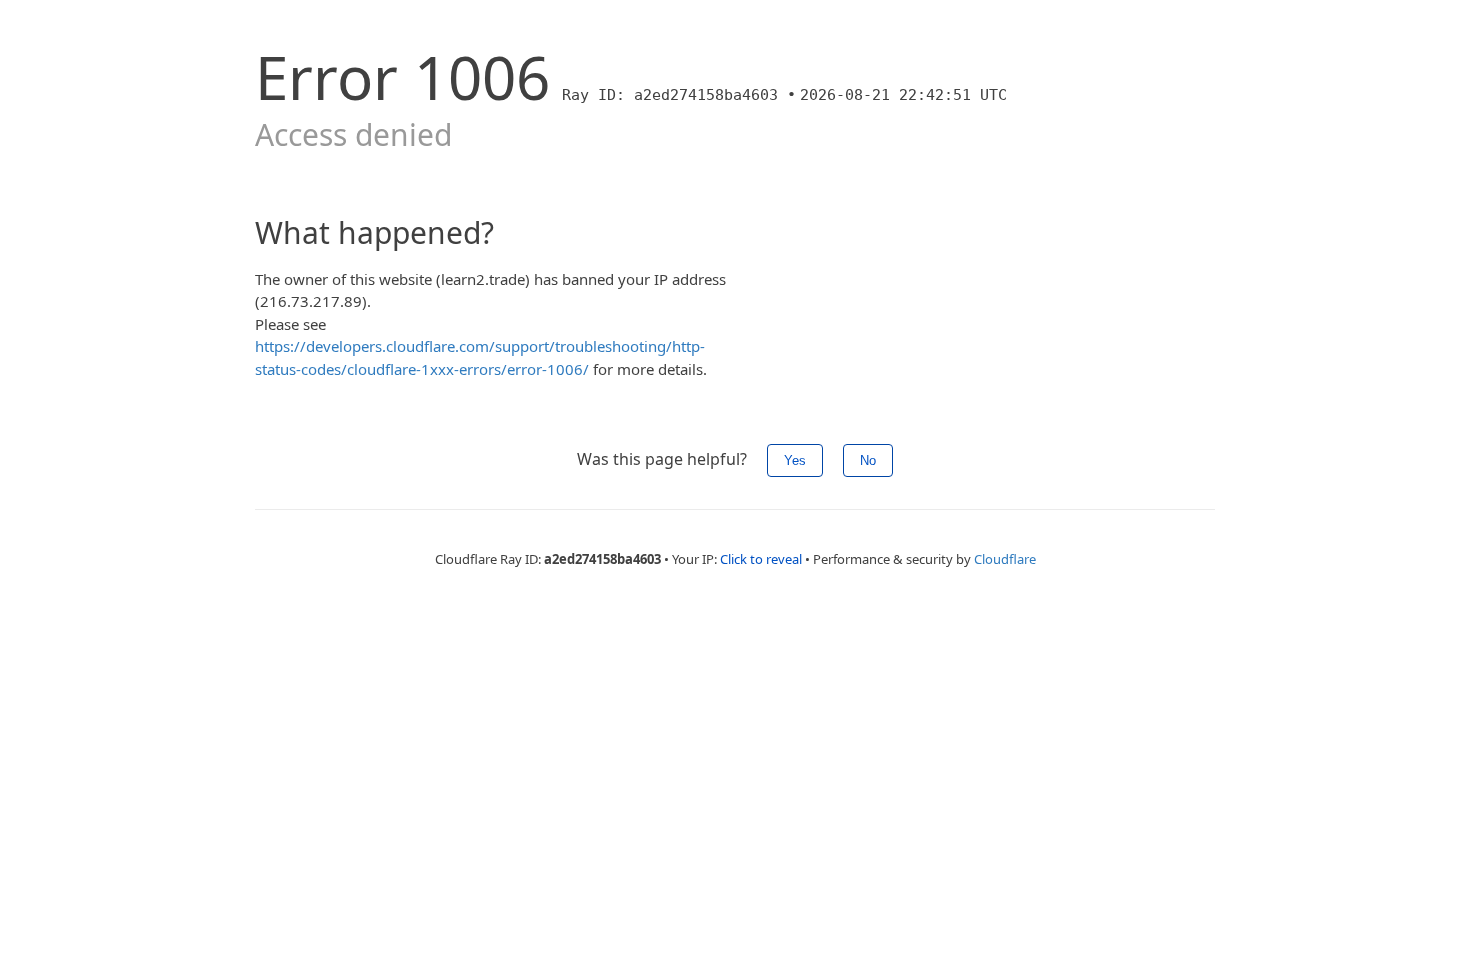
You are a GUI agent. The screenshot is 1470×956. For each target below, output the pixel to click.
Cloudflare (1005, 559)
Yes (795, 460)
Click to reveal (761, 559)
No (868, 460)
